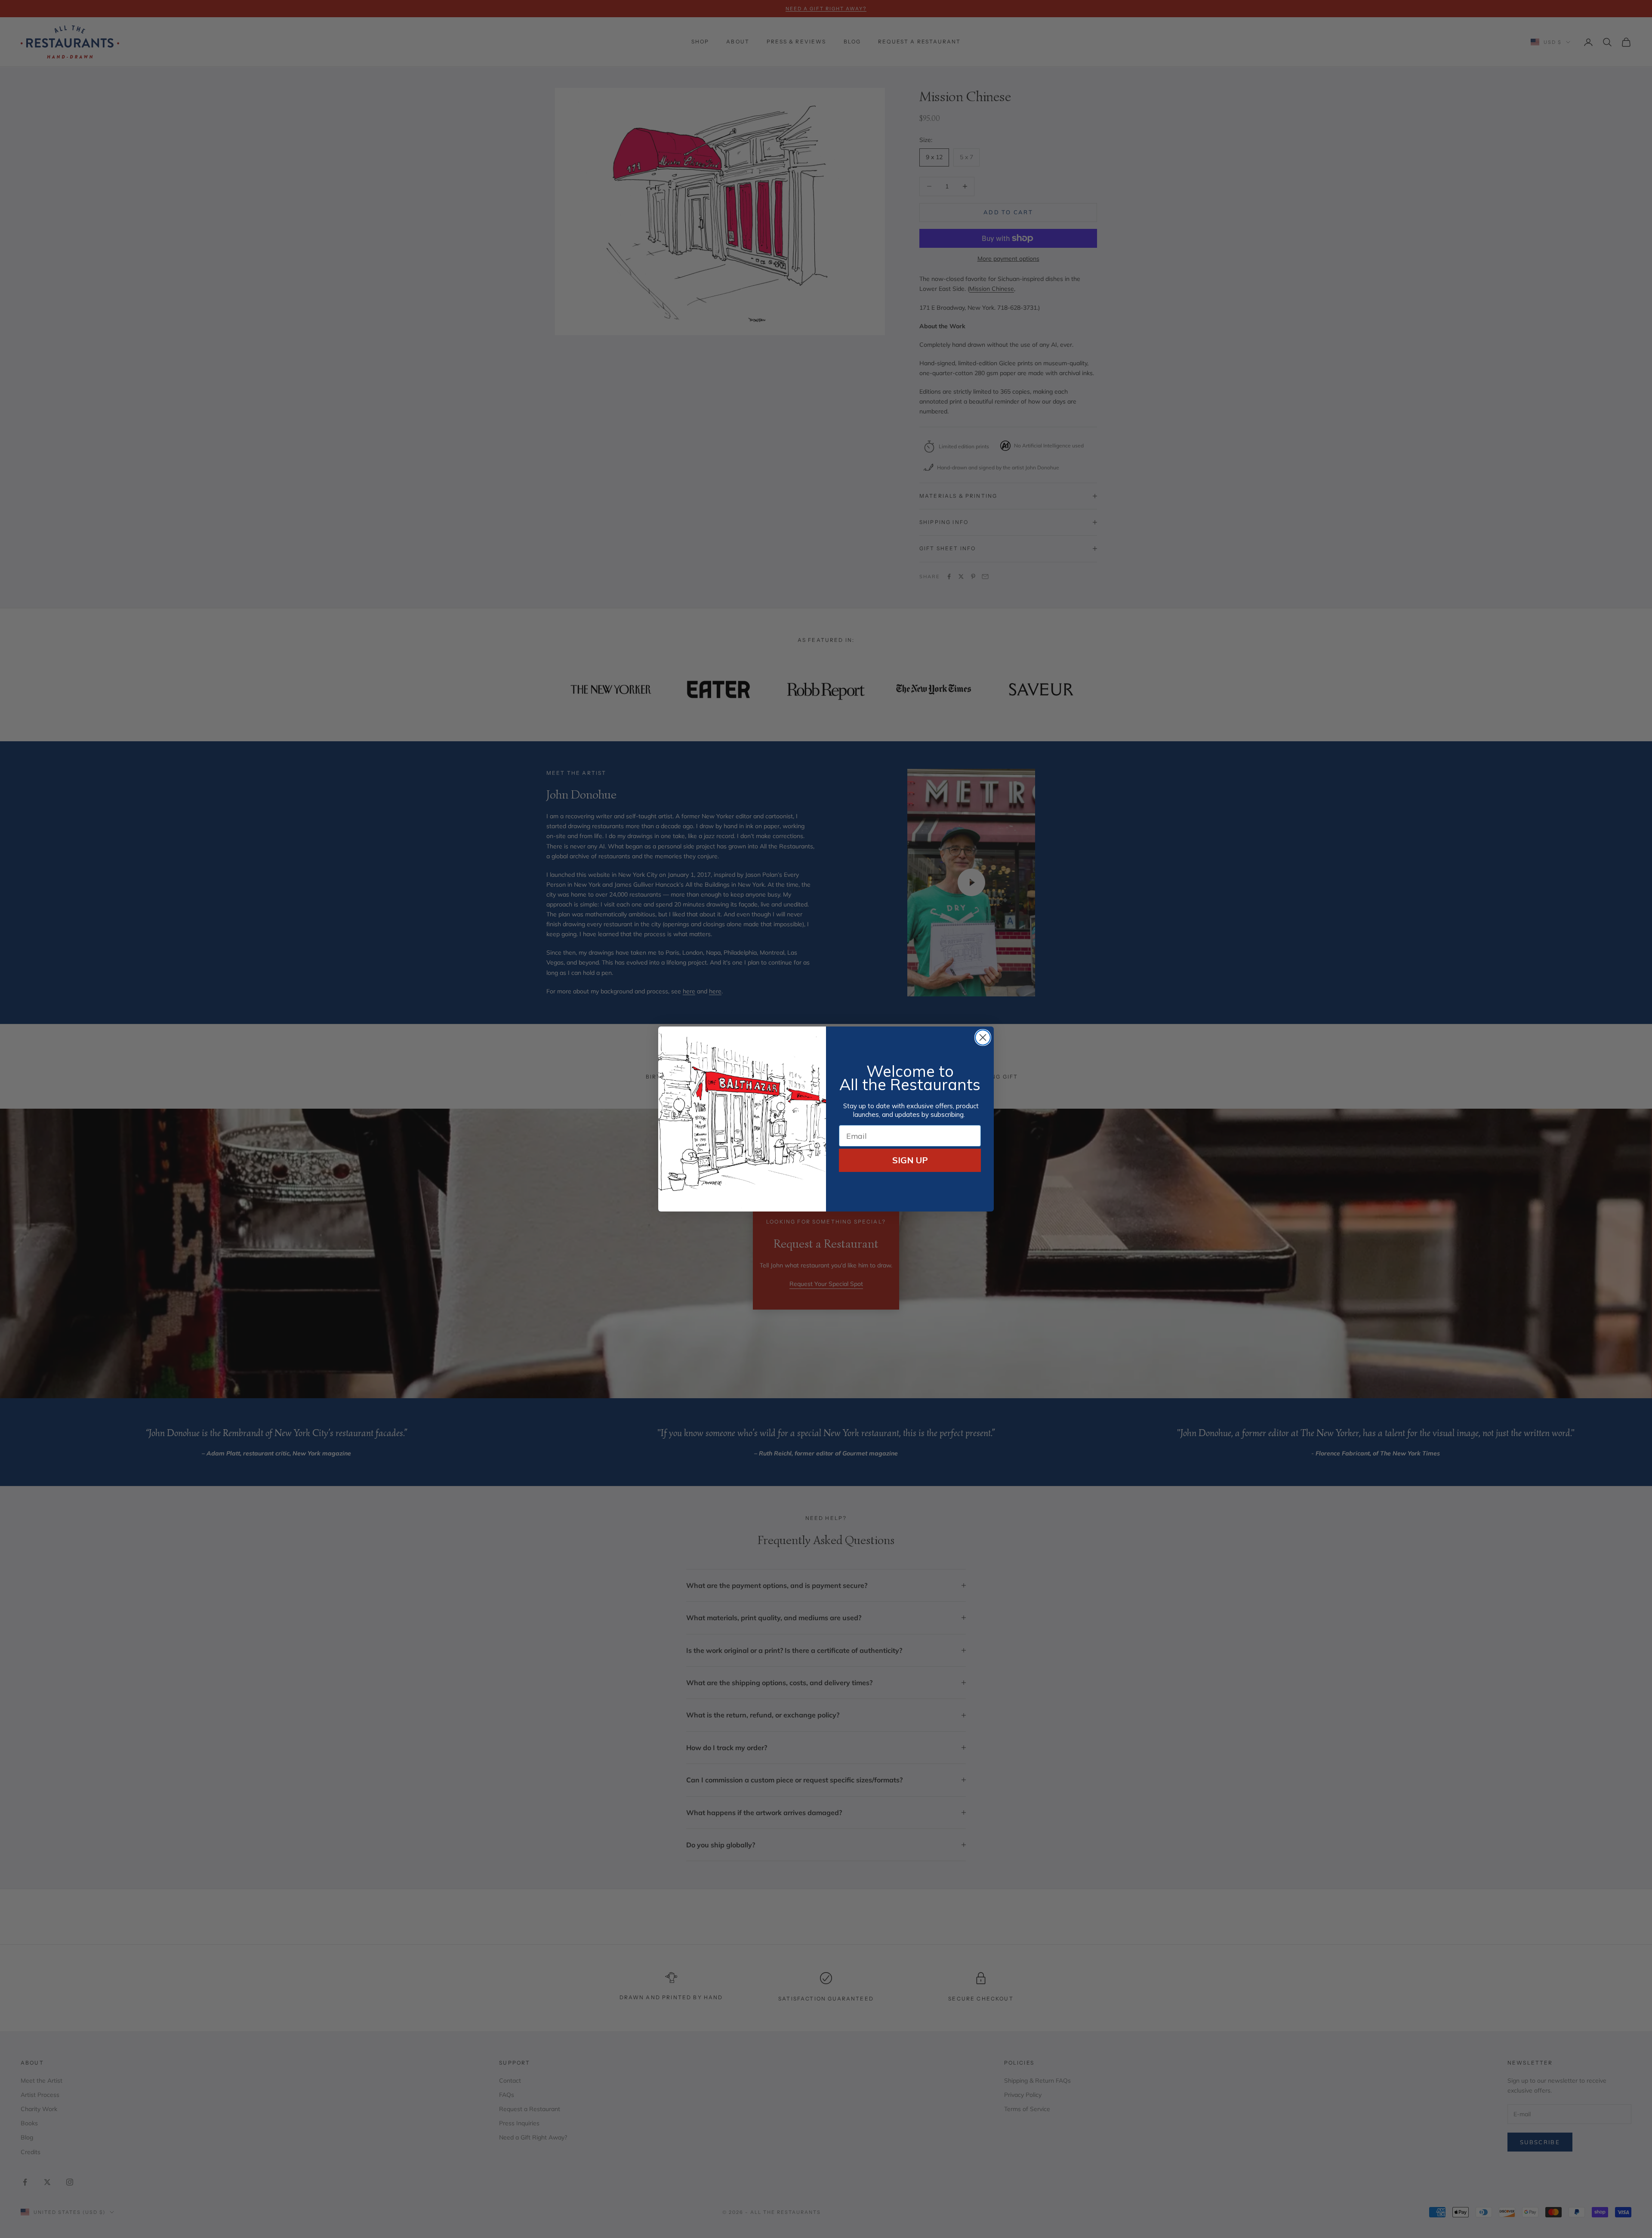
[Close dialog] (983, 1037)
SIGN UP (910, 1160)
